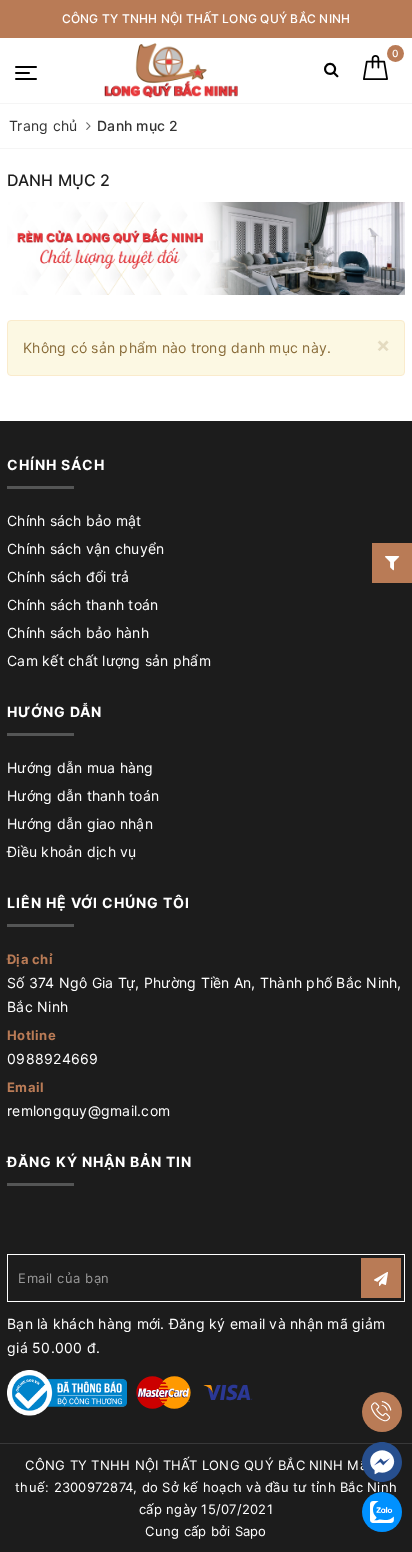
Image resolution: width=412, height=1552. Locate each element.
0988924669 (53, 1058)
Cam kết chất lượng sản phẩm (109, 660)
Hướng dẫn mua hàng (80, 767)
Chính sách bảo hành (78, 632)
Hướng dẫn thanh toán (83, 795)
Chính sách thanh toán (82, 604)
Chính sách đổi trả (68, 576)
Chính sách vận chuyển (85, 548)
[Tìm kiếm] (331, 73)
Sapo (251, 1531)
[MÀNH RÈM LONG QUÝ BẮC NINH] (170, 70)
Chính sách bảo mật (74, 520)
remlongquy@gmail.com (88, 1110)
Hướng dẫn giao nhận (80, 823)
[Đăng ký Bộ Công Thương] (67, 1391)
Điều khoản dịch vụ (72, 851)
